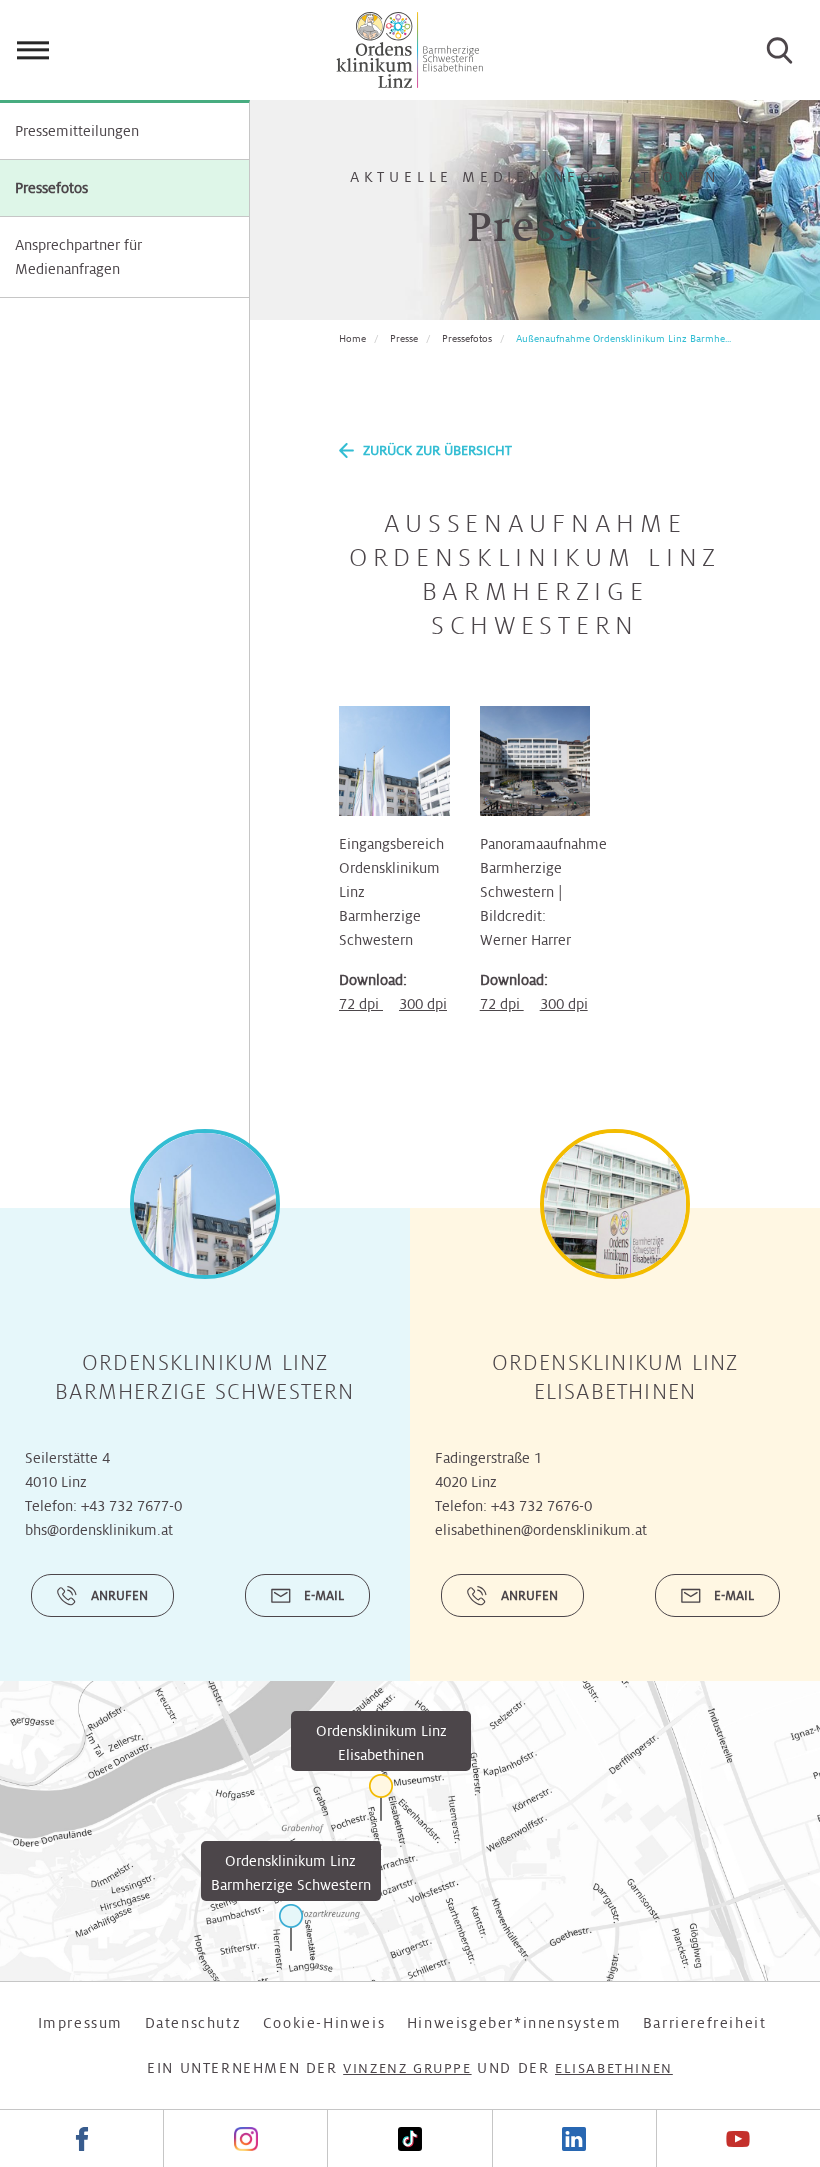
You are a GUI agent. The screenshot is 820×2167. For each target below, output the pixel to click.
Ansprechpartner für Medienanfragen (78, 257)
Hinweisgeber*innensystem (514, 2023)
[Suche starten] (779, 50)
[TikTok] (409, 2138)
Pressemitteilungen (77, 131)
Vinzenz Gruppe (407, 2068)
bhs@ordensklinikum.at (99, 1530)
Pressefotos (51, 188)
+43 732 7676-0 (541, 1506)
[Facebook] (81, 2138)
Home (352, 338)
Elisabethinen (614, 2068)
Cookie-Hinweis (324, 2023)
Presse (404, 338)
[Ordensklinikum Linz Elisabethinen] (381, 1797)
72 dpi (361, 1004)
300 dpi (423, 1004)
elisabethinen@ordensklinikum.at (541, 1530)
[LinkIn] (574, 2138)
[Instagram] (245, 2138)
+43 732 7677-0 (131, 1506)
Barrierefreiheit (705, 2023)
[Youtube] (738, 2138)
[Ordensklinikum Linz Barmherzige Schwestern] (291, 1927)
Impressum (80, 2023)
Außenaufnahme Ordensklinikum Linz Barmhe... (623, 338)
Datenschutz (193, 2023)
